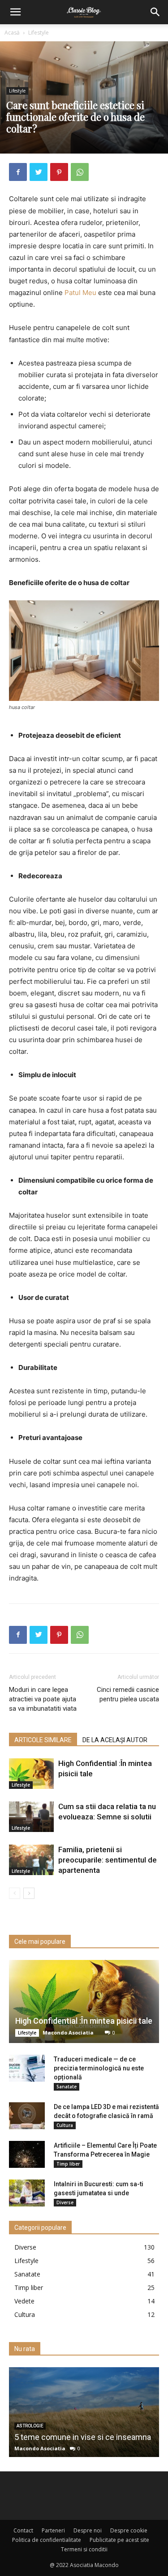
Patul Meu (80, 293)
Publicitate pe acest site (119, 2540)
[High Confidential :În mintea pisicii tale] (31, 1774)
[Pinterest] (59, 172)
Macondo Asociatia (68, 2032)
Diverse (65, 2202)
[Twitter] (39, 172)
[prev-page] (15, 1893)
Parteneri (53, 2530)
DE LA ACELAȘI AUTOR (115, 1740)
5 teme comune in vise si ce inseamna (83, 2437)
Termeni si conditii (84, 2549)
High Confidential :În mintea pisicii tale (84, 2021)
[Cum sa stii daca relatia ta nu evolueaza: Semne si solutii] (31, 1817)
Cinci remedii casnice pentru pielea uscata (128, 1694)
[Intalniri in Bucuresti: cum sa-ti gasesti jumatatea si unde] (27, 2193)
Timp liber (68, 2164)
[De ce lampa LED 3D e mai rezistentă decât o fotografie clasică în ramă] (27, 2116)
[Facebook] (18, 172)
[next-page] (29, 1893)
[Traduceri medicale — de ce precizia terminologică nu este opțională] (27, 2068)
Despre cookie (129, 2530)
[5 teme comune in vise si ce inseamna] (84, 2412)
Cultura (65, 2125)
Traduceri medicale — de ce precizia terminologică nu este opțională (99, 2068)
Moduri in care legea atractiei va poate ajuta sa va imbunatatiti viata (43, 1699)
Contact (23, 2530)
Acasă (12, 33)
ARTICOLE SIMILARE (43, 1740)
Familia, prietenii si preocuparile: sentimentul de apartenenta (108, 1860)
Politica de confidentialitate (47, 2540)
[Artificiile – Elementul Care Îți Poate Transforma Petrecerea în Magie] (27, 2154)
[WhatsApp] (80, 172)
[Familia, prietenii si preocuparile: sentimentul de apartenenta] (31, 1860)
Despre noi (88, 2530)
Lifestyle (39, 33)
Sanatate (67, 2087)
